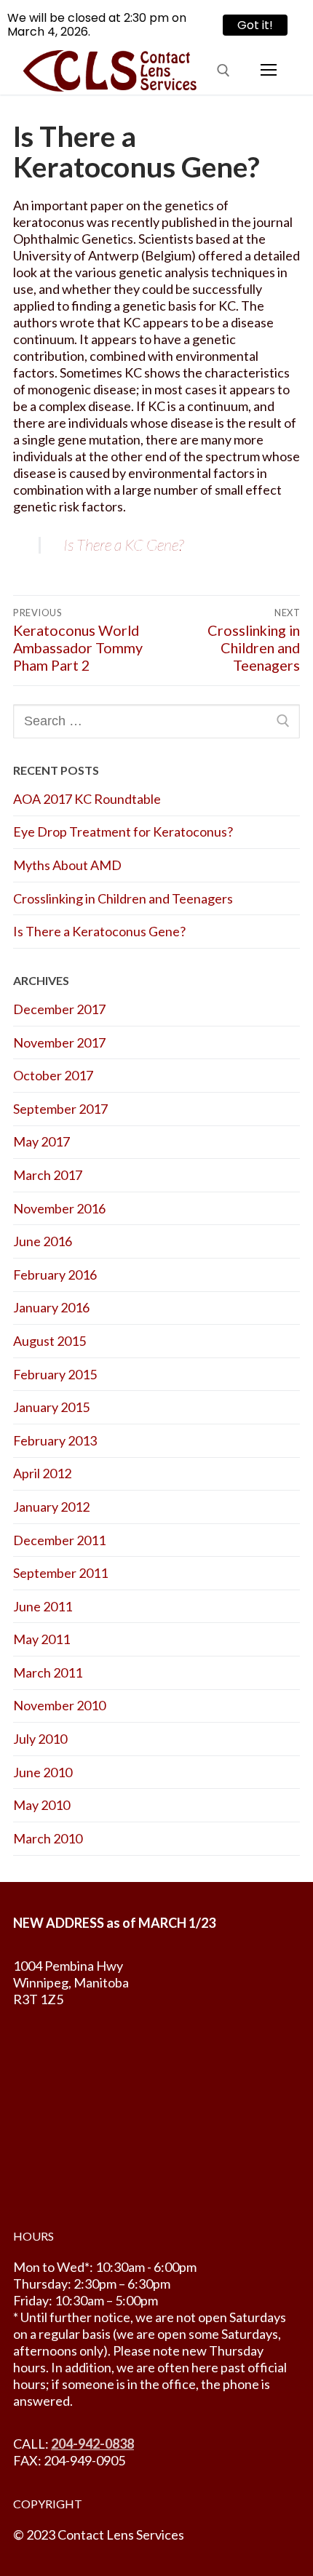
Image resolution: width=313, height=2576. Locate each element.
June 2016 (43, 1241)
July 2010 (40, 1739)
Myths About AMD (67, 865)
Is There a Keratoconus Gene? (99, 931)
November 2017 (59, 1042)
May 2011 (41, 1639)
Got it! (248, 25)
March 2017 (48, 1175)
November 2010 (59, 1705)
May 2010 (41, 1805)
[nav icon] (268, 70)
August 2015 (49, 1341)
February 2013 (55, 1440)
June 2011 (43, 1606)
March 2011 (48, 1672)
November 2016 (59, 1208)
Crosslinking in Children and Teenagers (123, 898)
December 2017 (59, 1009)
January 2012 (51, 1507)
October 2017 (53, 1075)
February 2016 (55, 1275)
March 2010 (48, 1838)
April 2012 (42, 1473)
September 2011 (60, 1573)
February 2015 (55, 1374)
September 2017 (60, 1109)
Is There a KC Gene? (123, 545)
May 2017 (41, 1141)
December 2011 (59, 1540)
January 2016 (51, 1307)
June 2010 (43, 1772)
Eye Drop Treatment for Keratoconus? (123, 832)
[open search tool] (223, 71)
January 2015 (51, 1407)
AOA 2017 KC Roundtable (87, 799)
